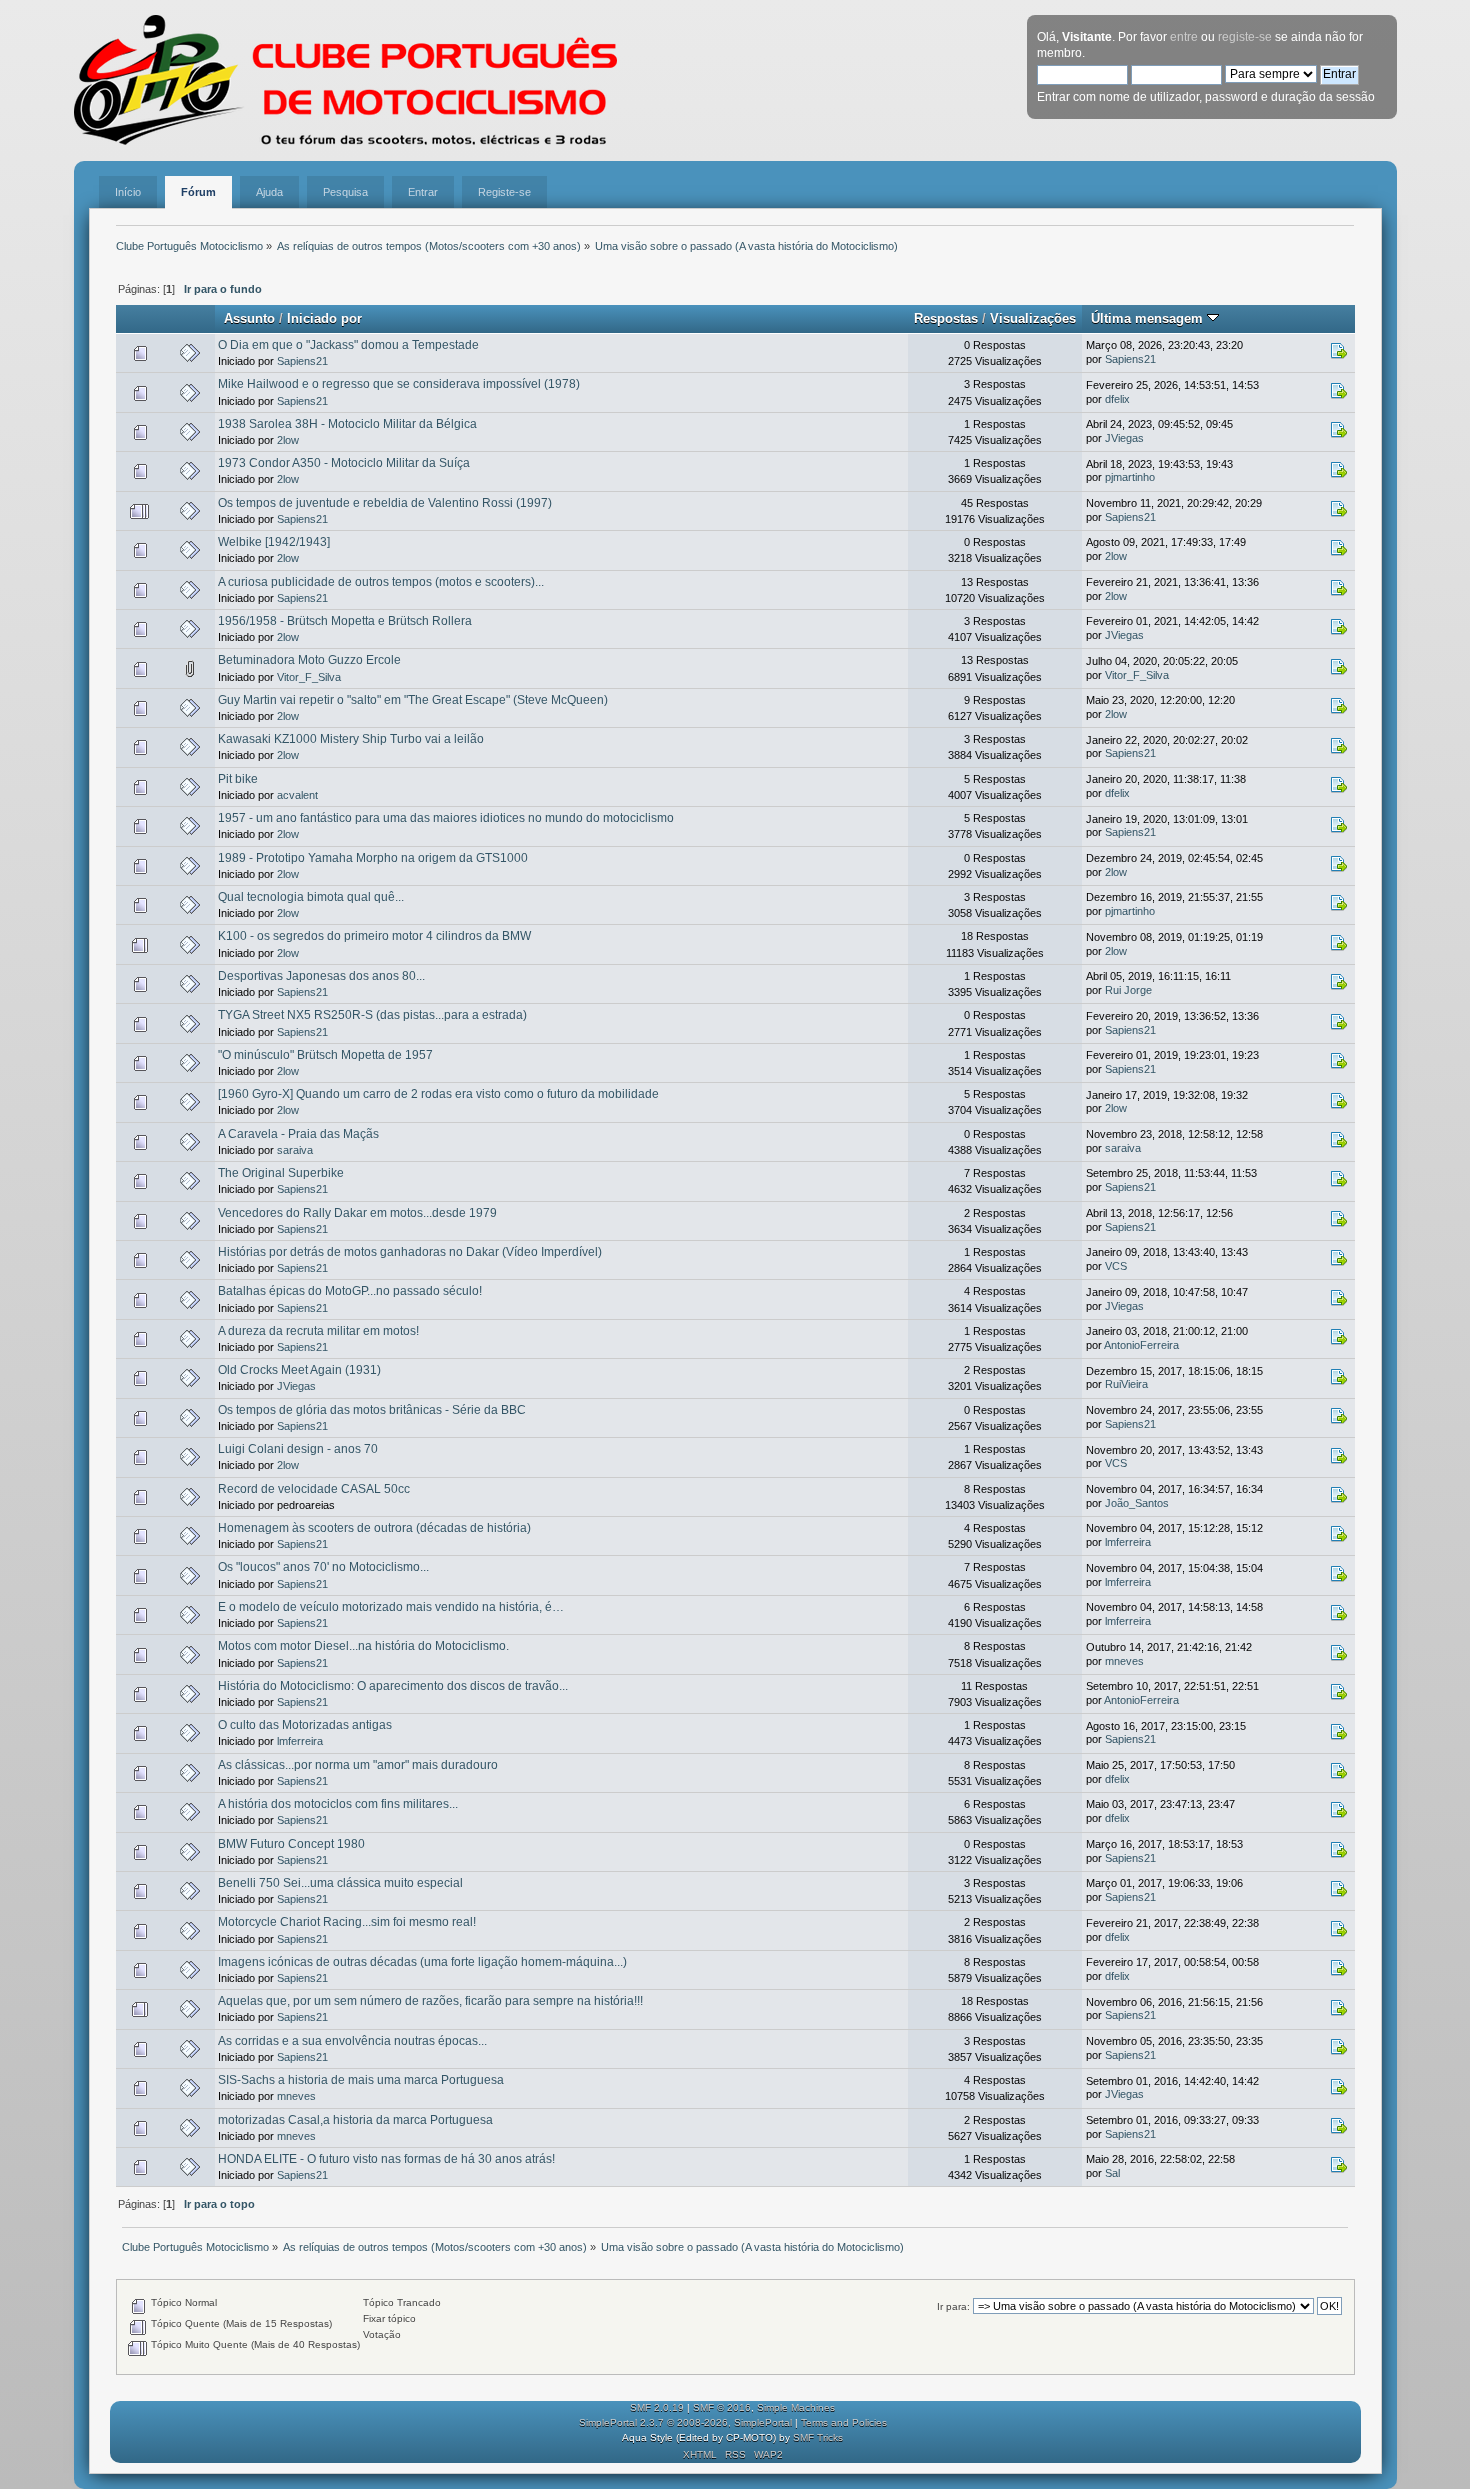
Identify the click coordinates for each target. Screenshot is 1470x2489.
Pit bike (238, 779)
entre (1184, 37)
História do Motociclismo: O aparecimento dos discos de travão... (393, 1686)
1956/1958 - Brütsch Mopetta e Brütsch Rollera (345, 621)
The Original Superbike (281, 1173)
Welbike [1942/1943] (274, 542)
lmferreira (1128, 1542)
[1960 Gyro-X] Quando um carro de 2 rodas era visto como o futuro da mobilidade (438, 1094)
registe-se (1245, 37)
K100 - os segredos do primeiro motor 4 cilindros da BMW (374, 936)
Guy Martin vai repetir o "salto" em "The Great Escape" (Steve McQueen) (413, 700)
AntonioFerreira (1141, 1345)
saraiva (295, 1150)
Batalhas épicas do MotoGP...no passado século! (350, 1291)
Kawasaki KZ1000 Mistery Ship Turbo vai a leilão (351, 739)
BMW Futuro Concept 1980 (291, 1844)
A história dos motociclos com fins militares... (338, 1804)
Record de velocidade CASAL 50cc (314, 1489)
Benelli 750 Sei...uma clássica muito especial (340, 1883)
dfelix (1117, 399)
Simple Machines (796, 2407)
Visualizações (1033, 318)
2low (288, 440)
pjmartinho (1130, 477)
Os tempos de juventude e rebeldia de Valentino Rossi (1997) (385, 503)
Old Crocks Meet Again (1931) (299, 1370)
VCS (1116, 1266)
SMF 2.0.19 (657, 2407)
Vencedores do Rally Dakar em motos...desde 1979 (357, 1213)
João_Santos (1137, 1503)
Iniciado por (324, 318)
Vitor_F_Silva (309, 677)
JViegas (1124, 438)
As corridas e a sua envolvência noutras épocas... (352, 2041)
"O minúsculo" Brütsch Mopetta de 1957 (325, 1055)
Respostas (946, 318)
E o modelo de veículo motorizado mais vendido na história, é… (391, 1607)
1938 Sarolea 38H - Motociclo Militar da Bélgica (347, 424)
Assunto (249, 318)
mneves (1124, 1661)
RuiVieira (1126, 1384)
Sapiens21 (302, 361)
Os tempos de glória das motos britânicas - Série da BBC (372, 1410)
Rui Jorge (1128, 990)
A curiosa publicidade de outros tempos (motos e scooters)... (381, 582)
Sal (1112, 2173)
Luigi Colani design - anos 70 (298, 1449)
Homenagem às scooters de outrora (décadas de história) (374, 1528)
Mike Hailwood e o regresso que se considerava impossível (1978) (399, 384)
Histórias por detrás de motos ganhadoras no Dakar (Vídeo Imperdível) (410, 1252)
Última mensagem (1149, 318)
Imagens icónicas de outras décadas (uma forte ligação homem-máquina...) (422, 1962)
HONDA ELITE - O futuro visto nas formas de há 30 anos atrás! (386, 2159)
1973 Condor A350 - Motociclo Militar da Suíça (344, 463)
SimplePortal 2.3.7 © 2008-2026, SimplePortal (685, 2422)
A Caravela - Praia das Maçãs (298, 1134)
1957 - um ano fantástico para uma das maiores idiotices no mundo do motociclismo (446, 818)
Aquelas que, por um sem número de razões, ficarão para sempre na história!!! (430, 2001)
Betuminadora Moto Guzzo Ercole (309, 660)
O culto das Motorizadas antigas (305, 1725)
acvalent (297, 795)
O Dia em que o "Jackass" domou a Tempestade (348, 345)
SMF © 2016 (722, 2407)
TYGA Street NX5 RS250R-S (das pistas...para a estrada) (372, 1015)
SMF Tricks (818, 2437)
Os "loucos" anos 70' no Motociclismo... (323, 1567)
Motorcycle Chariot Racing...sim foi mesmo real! (347, 1922)
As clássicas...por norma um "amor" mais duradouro (358, 1765)
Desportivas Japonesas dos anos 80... (321, 976)
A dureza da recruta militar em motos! (318, 1331)
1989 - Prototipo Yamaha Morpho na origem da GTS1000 (373, 858)
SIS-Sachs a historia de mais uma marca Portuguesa (361, 2080)
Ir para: (953, 2306)
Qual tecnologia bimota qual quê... (311, 897)
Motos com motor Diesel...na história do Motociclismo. (363, 1646)
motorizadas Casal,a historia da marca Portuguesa (355, 2120)
